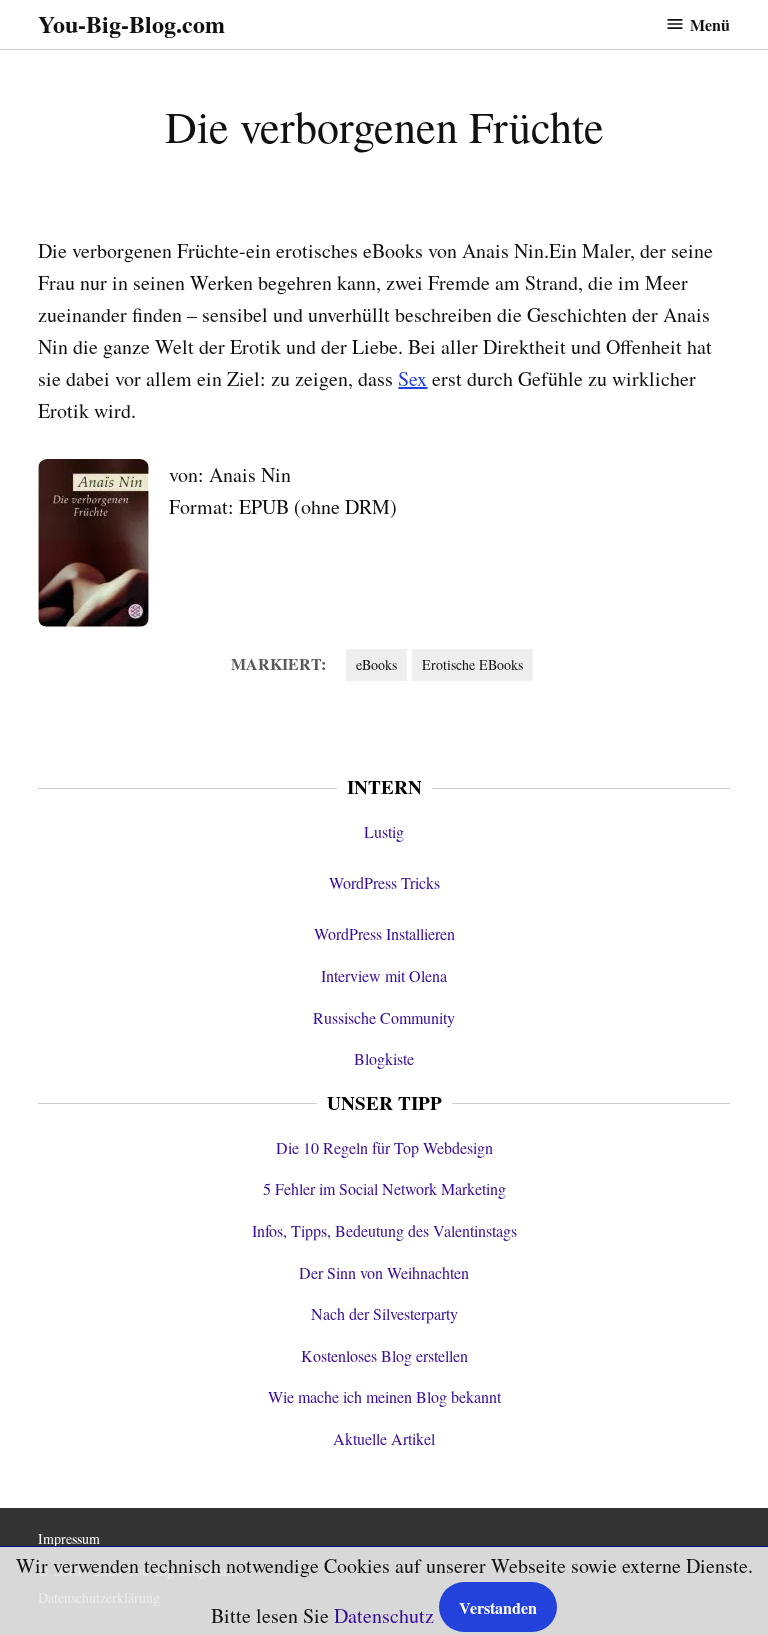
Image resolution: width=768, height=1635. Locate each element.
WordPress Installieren (384, 933)
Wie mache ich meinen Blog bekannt (384, 1396)
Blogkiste (384, 1058)
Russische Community (384, 1017)
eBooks (376, 664)
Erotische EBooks (472, 664)
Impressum (69, 1538)
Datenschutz (384, 1615)
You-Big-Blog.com (131, 23)
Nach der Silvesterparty (384, 1313)
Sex (412, 378)
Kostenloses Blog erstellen (384, 1355)
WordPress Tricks (384, 882)
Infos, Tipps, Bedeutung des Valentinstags (384, 1230)
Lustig (384, 831)
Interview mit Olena (384, 975)
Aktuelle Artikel (384, 1438)
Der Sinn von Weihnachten (384, 1272)
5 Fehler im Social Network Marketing (384, 1188)
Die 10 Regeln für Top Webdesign (384, 1147)
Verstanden (498, 1607)
